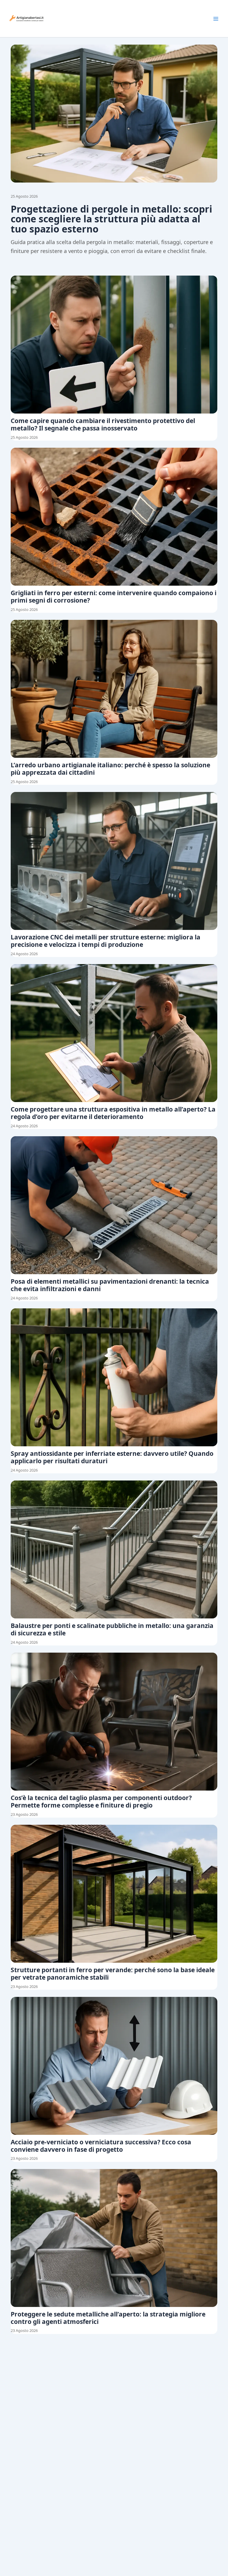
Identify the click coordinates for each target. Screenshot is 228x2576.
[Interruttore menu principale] (216, 19)
